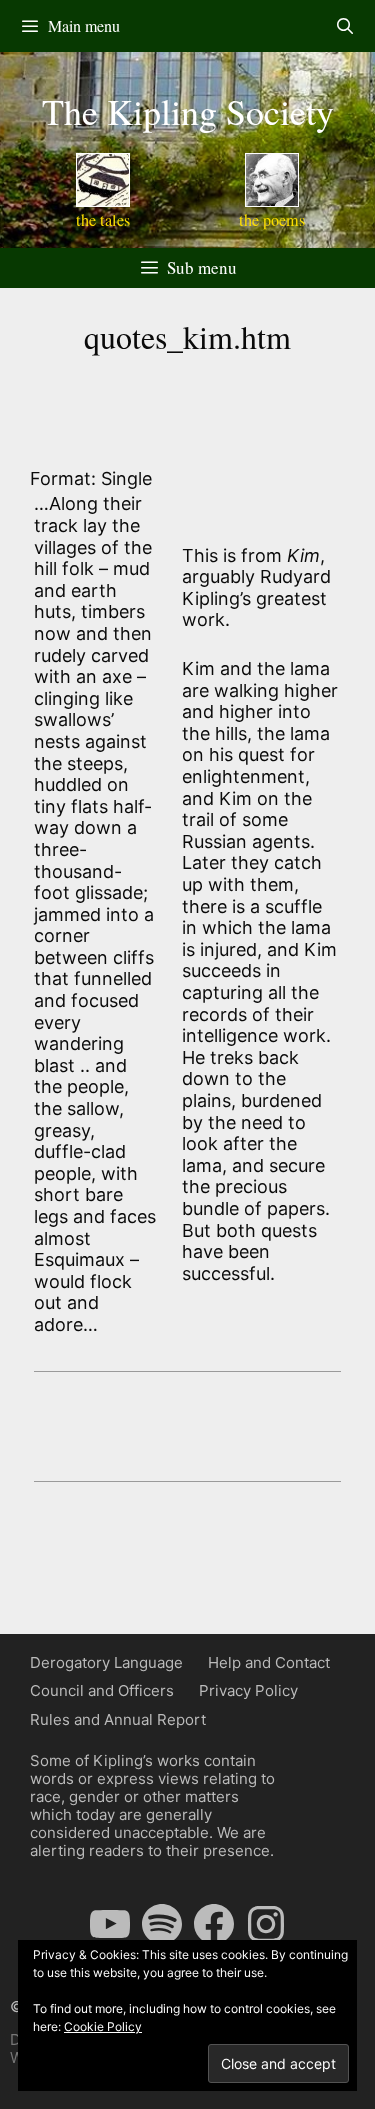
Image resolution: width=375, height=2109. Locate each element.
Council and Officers (102, 1690)
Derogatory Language (106, 1662)
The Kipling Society (188, 111)
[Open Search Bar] (344, 26)
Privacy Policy (248, 1690)
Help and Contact (269, 1662)
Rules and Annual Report (118, 1719)
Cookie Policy (103, 2026)
